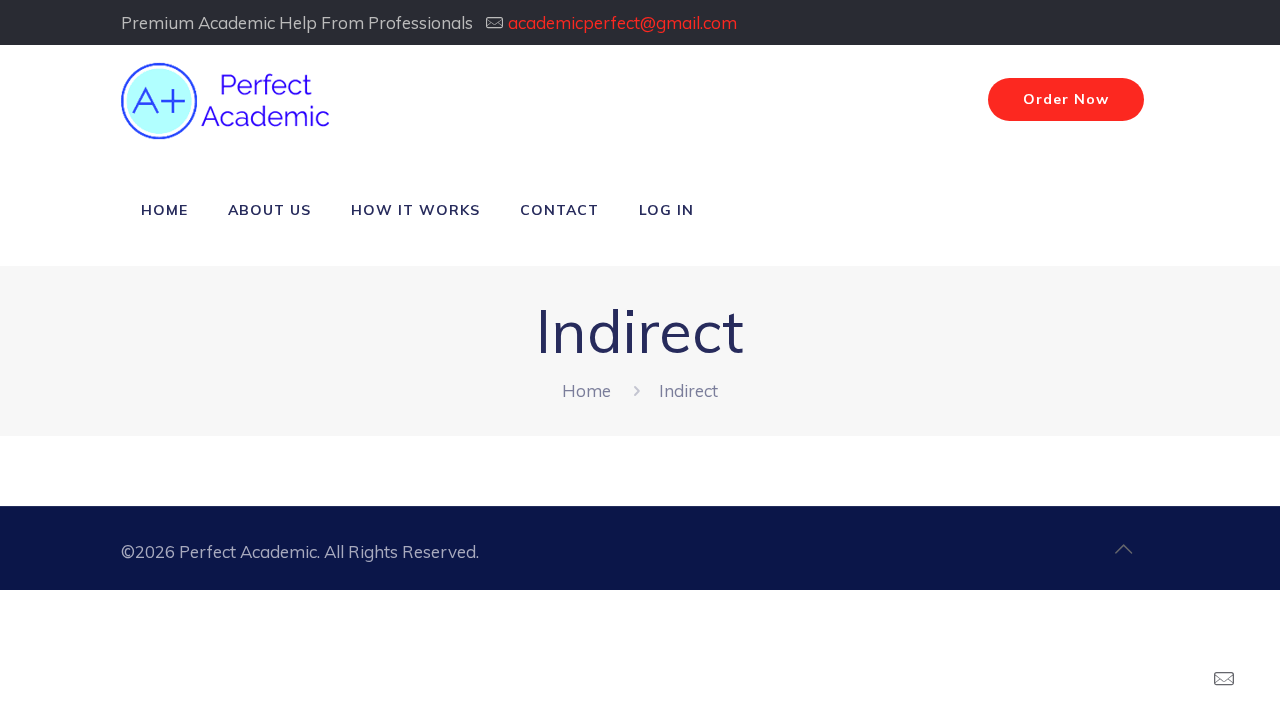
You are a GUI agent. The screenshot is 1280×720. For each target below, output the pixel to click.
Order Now (1066, 99)
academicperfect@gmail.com (622, 22)
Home (586, 390)
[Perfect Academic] (228, 100)
